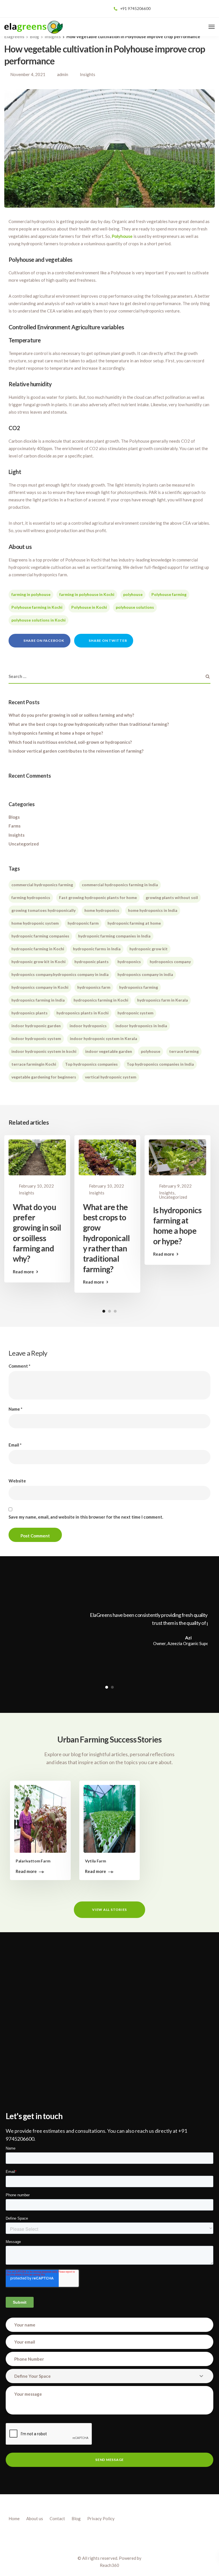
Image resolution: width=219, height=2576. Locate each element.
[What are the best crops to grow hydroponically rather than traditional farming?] (107, 1157)
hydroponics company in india (145, 974)
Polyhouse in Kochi (89, 607)
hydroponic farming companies (40, 936)
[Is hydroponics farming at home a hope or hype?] (178, 1157)
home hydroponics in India (153, 910)
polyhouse (133, 594)
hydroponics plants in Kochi (83, 1013)
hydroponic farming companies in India (114, 936)
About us (35, 2518)
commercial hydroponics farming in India (120, 885)
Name (16, 1409)
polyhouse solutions (135, 607)
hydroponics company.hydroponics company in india (60, 974)
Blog (76, 2518)
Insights (88, 74)
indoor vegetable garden (109, 1051)
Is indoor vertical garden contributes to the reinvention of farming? (76, 751)
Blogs (14, 817)
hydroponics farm (94, 987)
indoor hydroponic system (36, 1038)
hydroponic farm (83, 923)
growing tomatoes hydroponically (43, 910)
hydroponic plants (92, 962)
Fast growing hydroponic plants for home (98, 897)
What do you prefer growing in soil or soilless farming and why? (71, 715)
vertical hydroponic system (111, 1077)
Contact (57, 2518)
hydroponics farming (139, 987)
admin (63, 74)
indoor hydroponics (88, 1026)
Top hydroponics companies (91, 1064)
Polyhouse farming (169, 594)
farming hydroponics (31, 897)
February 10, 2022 (36, 1186)
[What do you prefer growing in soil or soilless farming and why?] (37, 1157)
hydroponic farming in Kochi (38, 949)
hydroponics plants (30, 1013)
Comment (20, 1366)
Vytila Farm (96, 1861)
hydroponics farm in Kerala (163, 1000)
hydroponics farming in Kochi (101, 1000)
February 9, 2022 (175, 1186)
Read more (23, 1272)
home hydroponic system (35, 923)
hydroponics (129, 962)
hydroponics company (170, 962)
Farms (15, 826)
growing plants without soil (172, 897)
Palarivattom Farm (33, 1861)
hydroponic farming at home (134, 923)
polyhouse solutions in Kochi (38, 620)
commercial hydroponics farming (42, 885)
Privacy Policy (101, 2518)
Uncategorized (24, 844)
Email (15, 1445)
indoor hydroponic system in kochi (44, 1051)
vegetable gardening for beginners (44, 1077)
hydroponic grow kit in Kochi (38, 962)
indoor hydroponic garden (36, 1026)
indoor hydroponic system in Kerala (104, 1038)
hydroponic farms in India (97, 949)
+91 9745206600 (135, 9)
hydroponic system (135, 1013)
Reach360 (109, 2565)
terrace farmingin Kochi (34, 1064)
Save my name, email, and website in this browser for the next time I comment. (86, 1517)
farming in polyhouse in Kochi (87, 594)
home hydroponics (102, 910)
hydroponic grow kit (149, 949)
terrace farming (184, 1051)
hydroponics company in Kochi (40, 987)
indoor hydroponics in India (141, 1026)
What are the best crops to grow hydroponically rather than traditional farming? (89, 724)
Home (14, 2518)
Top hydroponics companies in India (160, 1064)
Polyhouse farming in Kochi (37, 607)
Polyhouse (122, 236)
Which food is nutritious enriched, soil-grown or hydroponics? (70, 742)
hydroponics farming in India (38, 1000)
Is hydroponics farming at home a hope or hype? (56, 733)
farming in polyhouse (31, 594)
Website (17, 1481)
